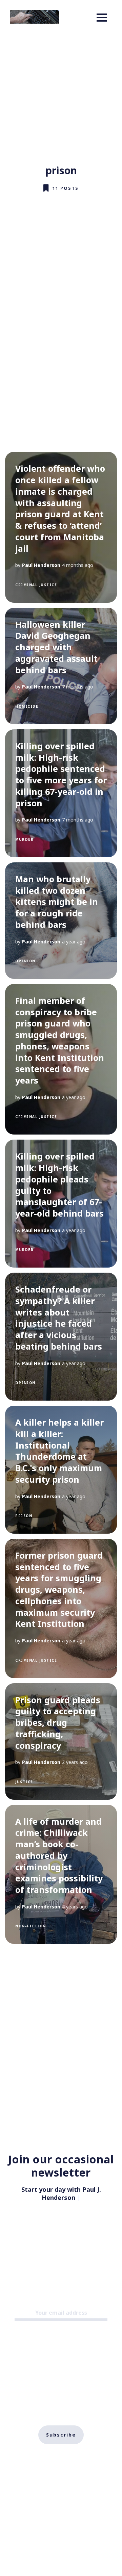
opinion (25, 961)
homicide (27, 706)
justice (24, 1782)
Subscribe (61, 2435)
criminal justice (36, 585)
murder (24, 839)
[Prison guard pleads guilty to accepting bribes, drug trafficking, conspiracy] (61, 1741)
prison (24, 1516)
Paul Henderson (41, 565)
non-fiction (31, 1926)
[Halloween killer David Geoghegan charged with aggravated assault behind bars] (61, 666)
